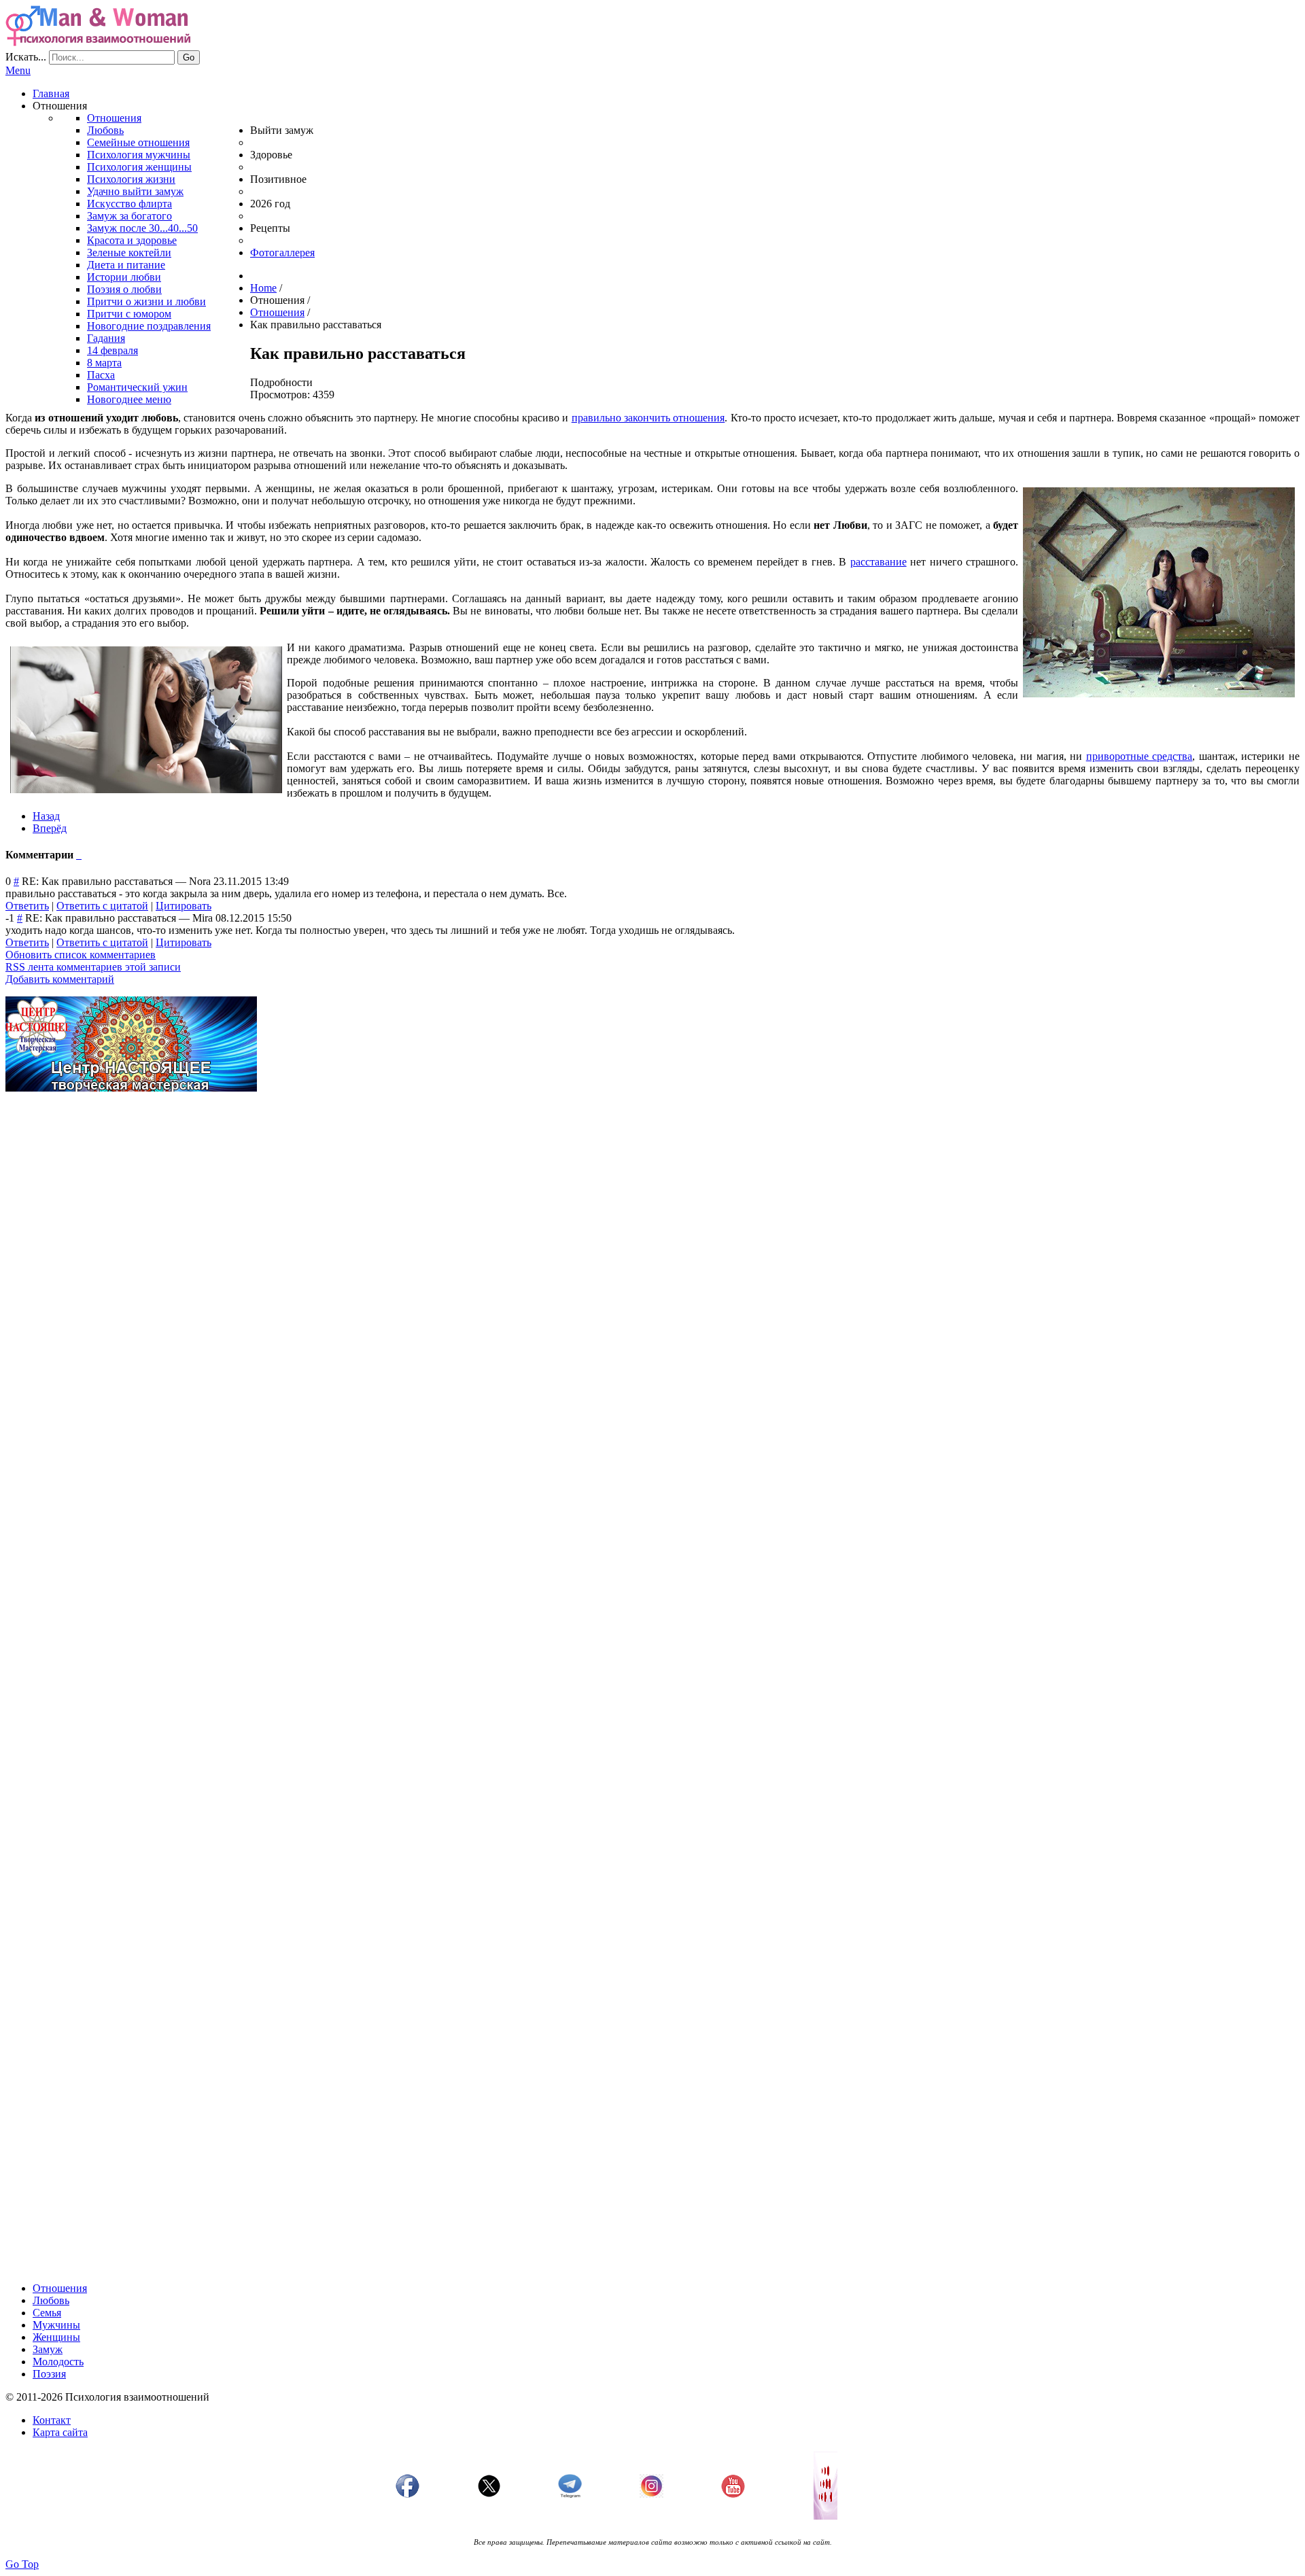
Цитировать (184, 906)
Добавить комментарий (60, 979)
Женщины (56, 2337)
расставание (878, 562)
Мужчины (56, 2325)
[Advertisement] (413, 1198)
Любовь (51, 2300)
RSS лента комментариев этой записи (93, 967)
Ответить (27, 906)
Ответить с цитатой (102, 906)
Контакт (52, 2420)
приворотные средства (1139, 756)
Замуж (48, 2349)
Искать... (26, 57)
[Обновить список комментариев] (80, 855)
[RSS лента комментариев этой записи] (77, 855)
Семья (47, 2313)
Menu (18, 70)
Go (189, 57)
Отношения (60, 2288)
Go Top (22, 2564)
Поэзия (49, 2374)
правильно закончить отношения (648, 418)
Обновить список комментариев (81, 955)
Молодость (58, 2362)
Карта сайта (60, 2432)
